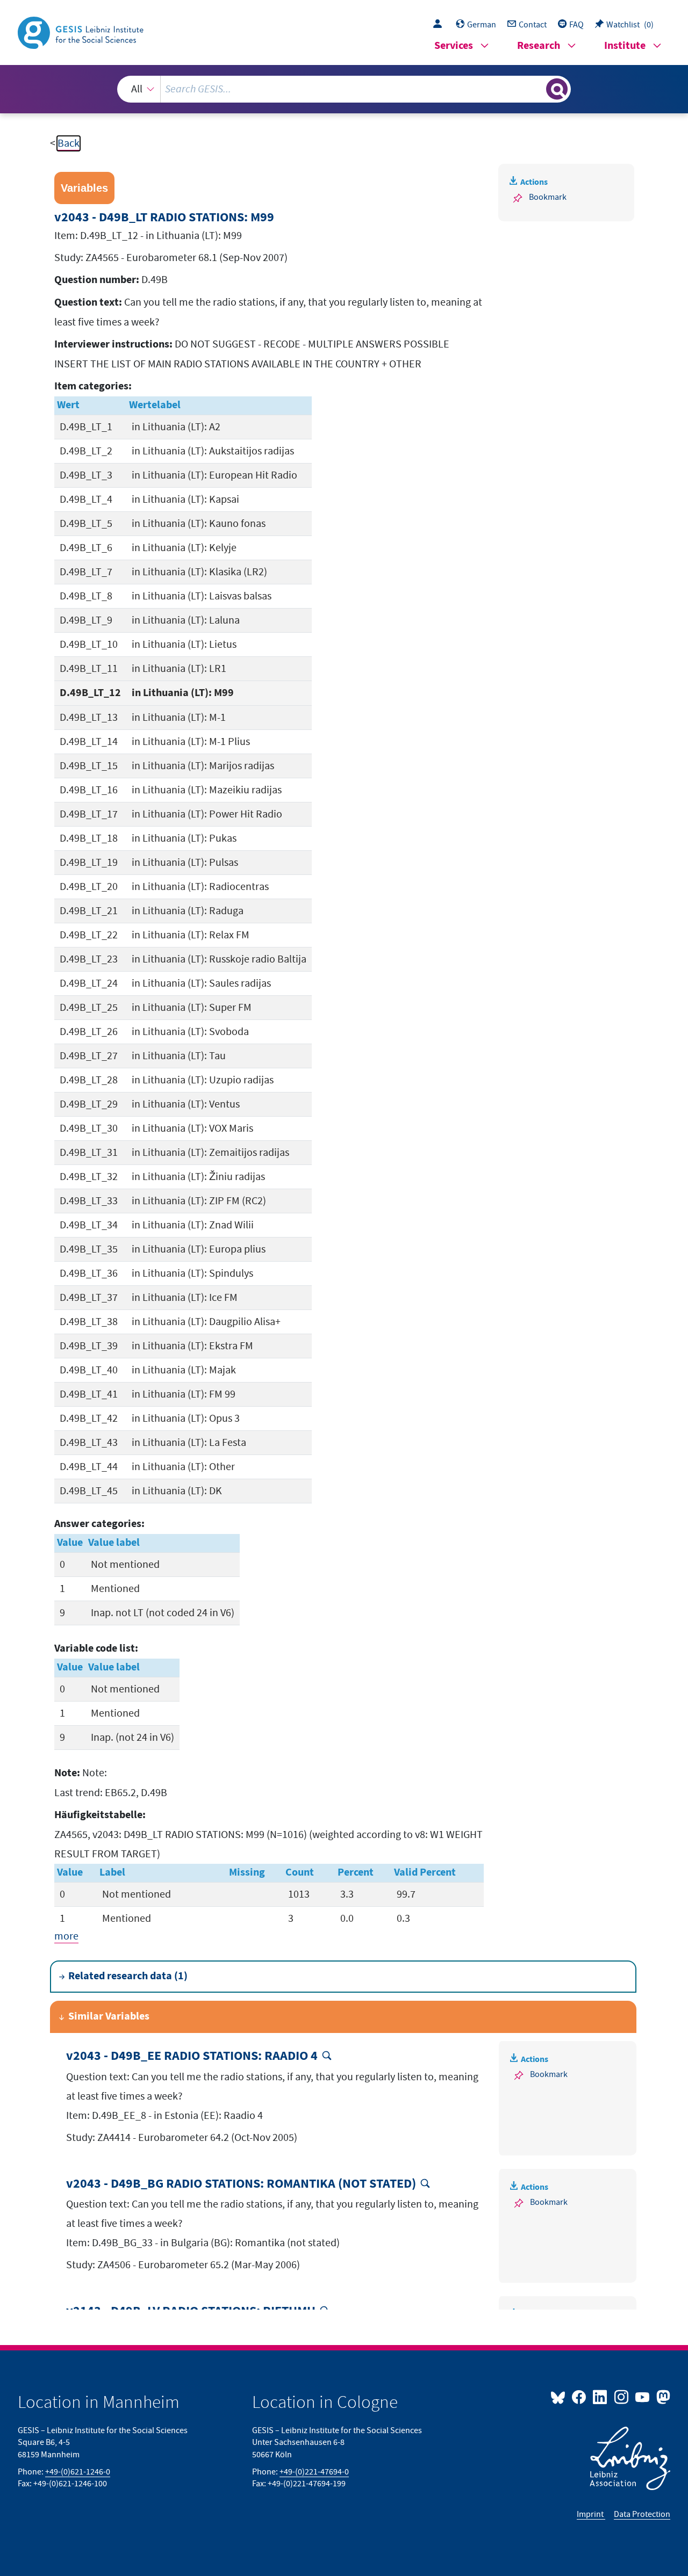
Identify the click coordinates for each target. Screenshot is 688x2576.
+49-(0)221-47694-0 (314, 2472)
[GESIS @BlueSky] (560, 2397)
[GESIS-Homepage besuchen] (82, 32)
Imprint (591, 2514)
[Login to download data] (440, 25)
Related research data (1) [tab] (128, 1976)
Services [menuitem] (454, 46)
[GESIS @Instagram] (622, 2397)
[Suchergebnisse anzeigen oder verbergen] (557, 89)
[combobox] (344, 89)
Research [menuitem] (539, 46)
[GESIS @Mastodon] (662, 2397)
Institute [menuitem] (625, 46)
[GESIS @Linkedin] (601, 2397)
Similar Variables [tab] (109, 2017)
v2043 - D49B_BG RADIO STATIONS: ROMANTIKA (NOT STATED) (241, 2184)
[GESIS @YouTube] (643, 2397)
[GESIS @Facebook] (580, 2397)
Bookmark (548, 197)
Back (69, 143)
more (66, 1936)
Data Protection (642, 2514)
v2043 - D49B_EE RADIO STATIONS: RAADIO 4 (192, 2056)
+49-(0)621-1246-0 (78, 2472)
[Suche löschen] (537, 89)
